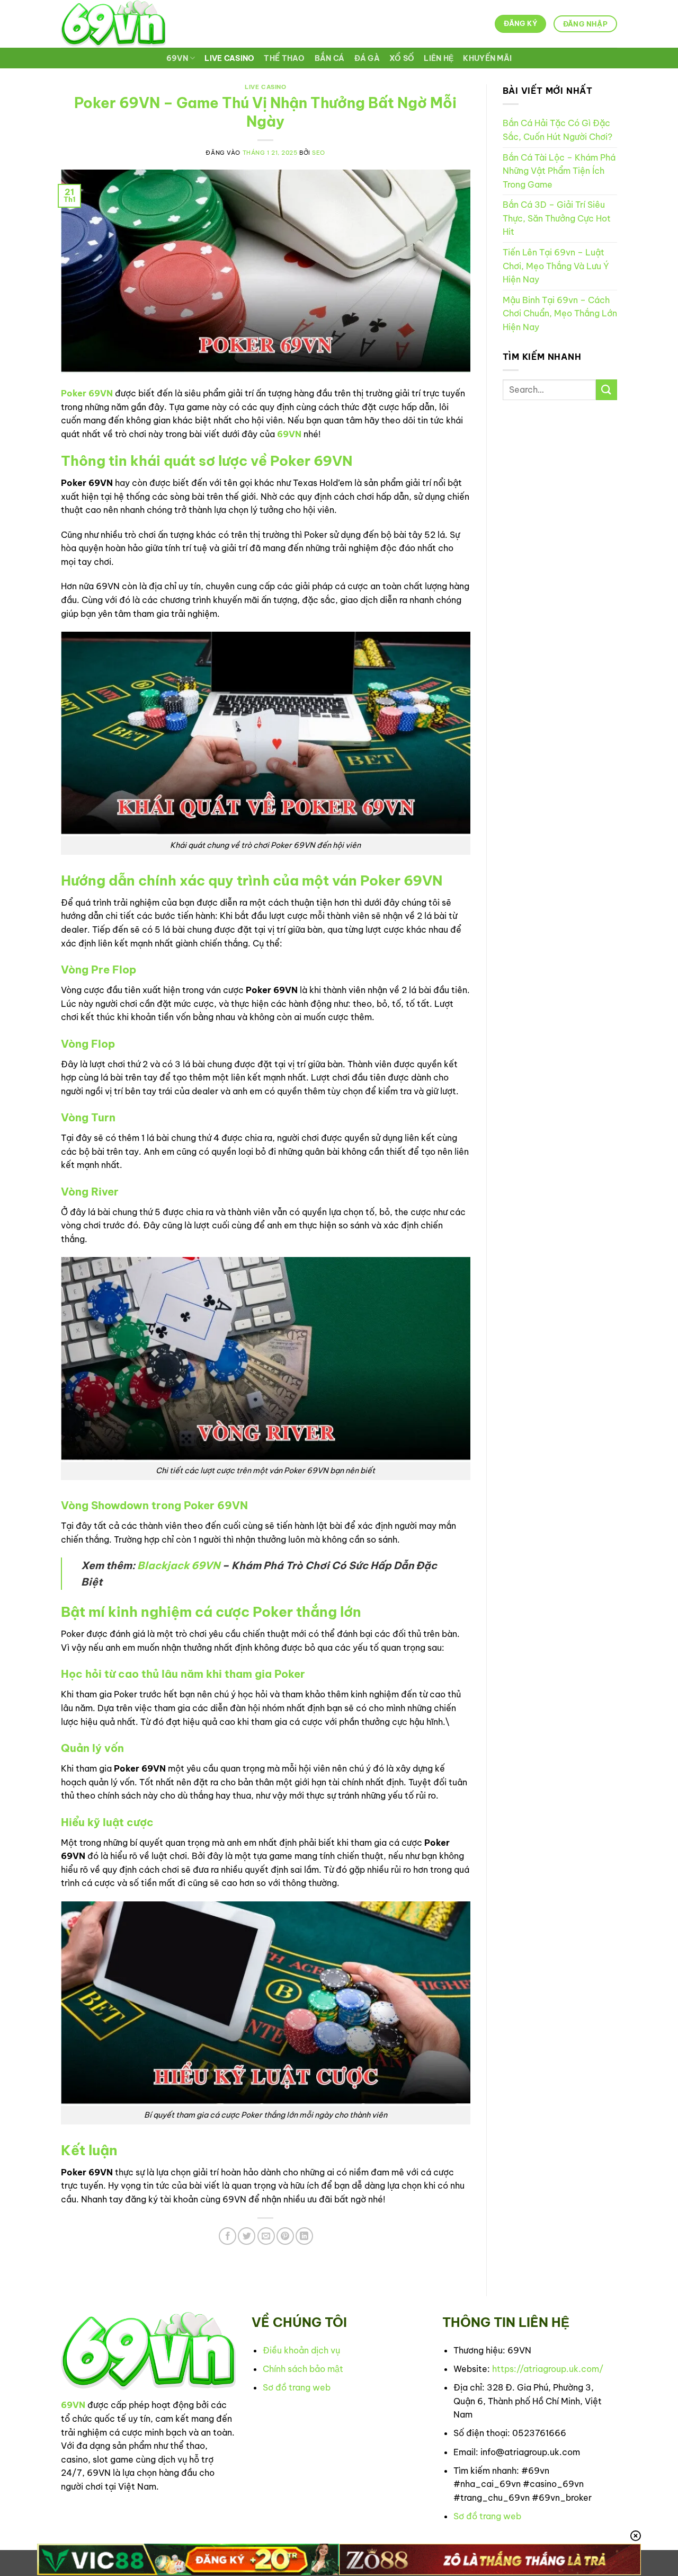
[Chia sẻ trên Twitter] (247, 2236)
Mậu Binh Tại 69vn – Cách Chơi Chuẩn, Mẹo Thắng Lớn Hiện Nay (560, 313)
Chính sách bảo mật (303, 2369)
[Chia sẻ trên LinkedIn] (304, 2236)
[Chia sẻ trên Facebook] (228, 2236)
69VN (177, 58)
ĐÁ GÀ (367, 58)
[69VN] (113, 24)
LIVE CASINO (229, 58)
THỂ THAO (284, 58)
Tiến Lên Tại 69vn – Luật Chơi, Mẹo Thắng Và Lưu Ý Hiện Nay (556, 266)
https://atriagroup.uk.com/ (548, 2369)
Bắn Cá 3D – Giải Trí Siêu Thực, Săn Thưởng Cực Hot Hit (557, 218)
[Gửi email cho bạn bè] (266, 2236)
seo (319, 153)
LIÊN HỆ (439, 58)
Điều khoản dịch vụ (301, 2350)
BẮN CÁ (330, 58)
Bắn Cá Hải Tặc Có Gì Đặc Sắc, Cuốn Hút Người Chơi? (557, 130)
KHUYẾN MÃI (487, 58)
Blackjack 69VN (179, 1565)
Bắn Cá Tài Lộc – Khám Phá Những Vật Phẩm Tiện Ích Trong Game (559, 171)
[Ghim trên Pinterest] (285, 2236)
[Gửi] (606, 390)
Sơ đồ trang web (297, 2387)
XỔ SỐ (402, 58)
